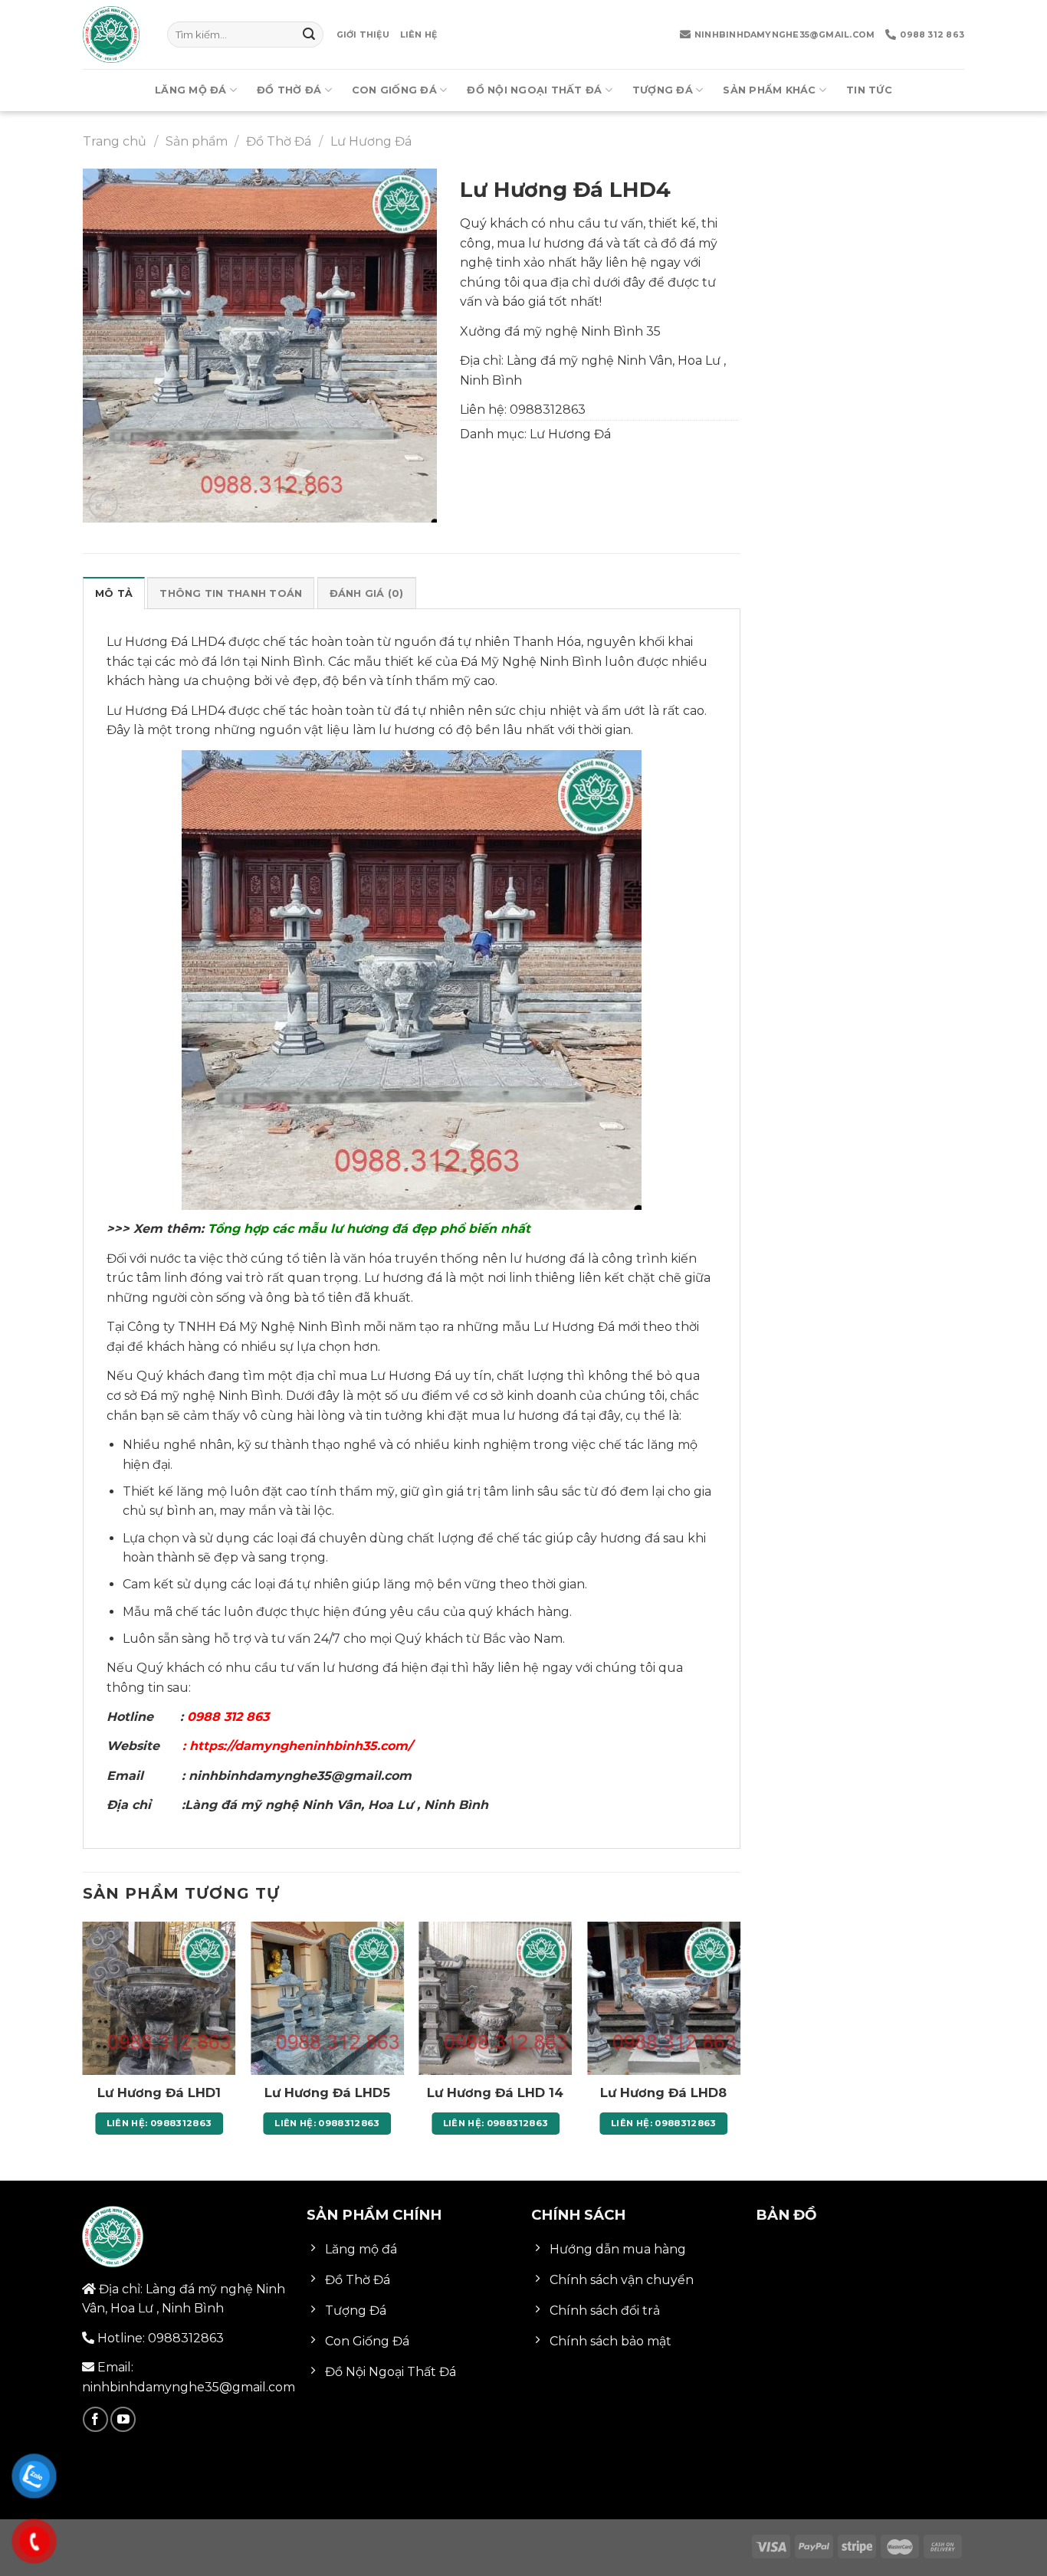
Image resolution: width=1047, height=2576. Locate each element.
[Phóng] (103, 504)
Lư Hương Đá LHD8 (663, 2093)
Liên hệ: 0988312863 (159, 2123)
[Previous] (84, 2042)
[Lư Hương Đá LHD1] (159, 1998)
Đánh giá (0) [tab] (367, 593)
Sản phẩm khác (769, 90)
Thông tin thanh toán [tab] (231, 593)
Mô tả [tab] (114, 593)
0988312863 (548, 410)
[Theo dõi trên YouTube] (123, 2419)
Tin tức (869, 90)
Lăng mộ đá (191, 90)
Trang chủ (115, 141)
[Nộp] (309, 34)
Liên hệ (419, 34)
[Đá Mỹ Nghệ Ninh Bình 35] (113, 34)
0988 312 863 (932, 34)
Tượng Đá (663, 90)
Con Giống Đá (394, 90)
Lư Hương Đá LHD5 (327, 2093)
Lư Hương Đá (371, 141)
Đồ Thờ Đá (289, 90)
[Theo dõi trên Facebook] (95, 2419)
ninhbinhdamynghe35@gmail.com (784, 34)
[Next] (740, 2042)
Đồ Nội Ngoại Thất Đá (534, 90)
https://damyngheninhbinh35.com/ (299, 1746)
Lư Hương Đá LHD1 (159, 2093)
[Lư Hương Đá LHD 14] (496, 1998)
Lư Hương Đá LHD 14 (495, 2093)
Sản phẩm (197, 141)
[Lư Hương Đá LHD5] (327, 1998)
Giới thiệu (363, 34)
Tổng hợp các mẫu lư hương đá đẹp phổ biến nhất (371, 1229)
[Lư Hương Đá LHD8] (664, 1998)
